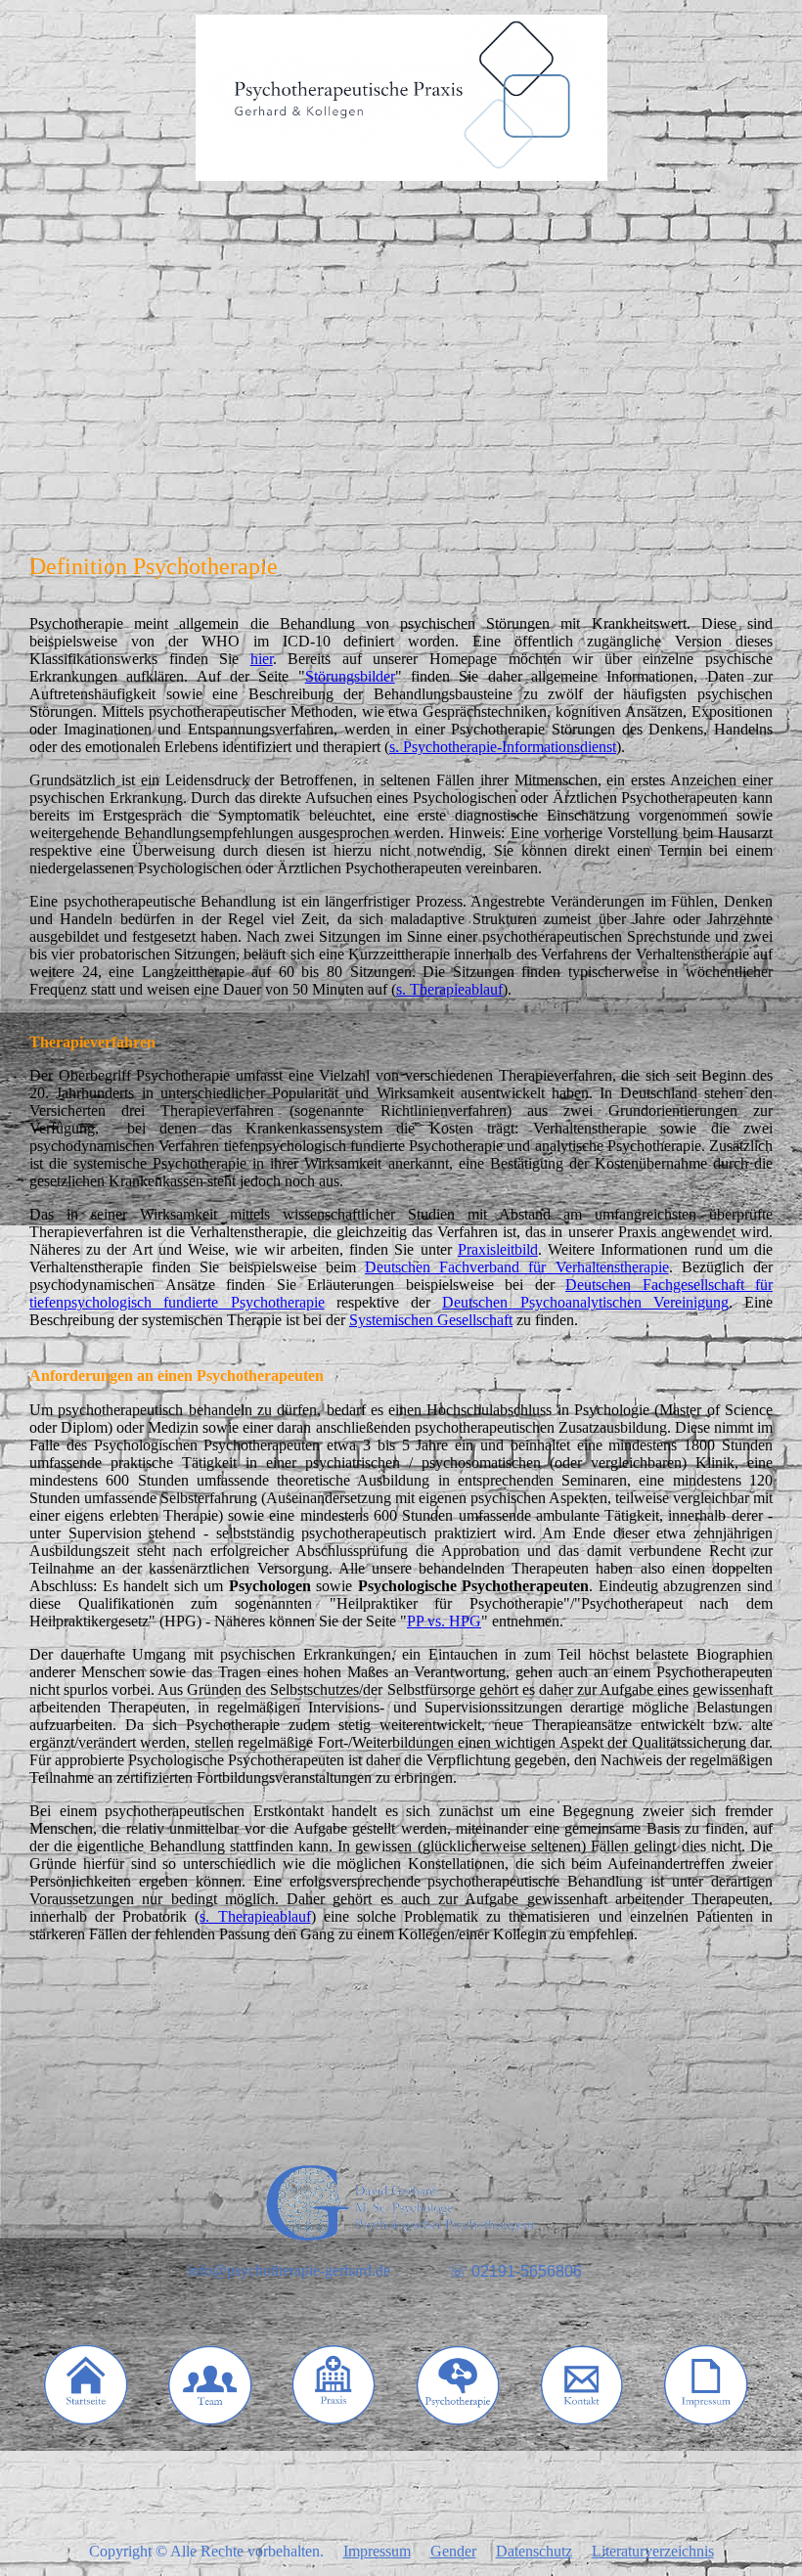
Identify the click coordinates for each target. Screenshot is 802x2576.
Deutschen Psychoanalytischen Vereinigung (585, 1302)
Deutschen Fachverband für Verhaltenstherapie (517, 1267)
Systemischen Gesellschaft (431, 1320)
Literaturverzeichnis (653, 2551)
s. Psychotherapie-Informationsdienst (503, 747)
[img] (401, 98)
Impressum (377, 2551)
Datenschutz (534, 2551)
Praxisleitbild (498, 1249)
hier (262, 659)
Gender (453, 2551)
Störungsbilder (350, 676)
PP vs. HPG (444, 1621)
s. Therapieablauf (449, 989)
